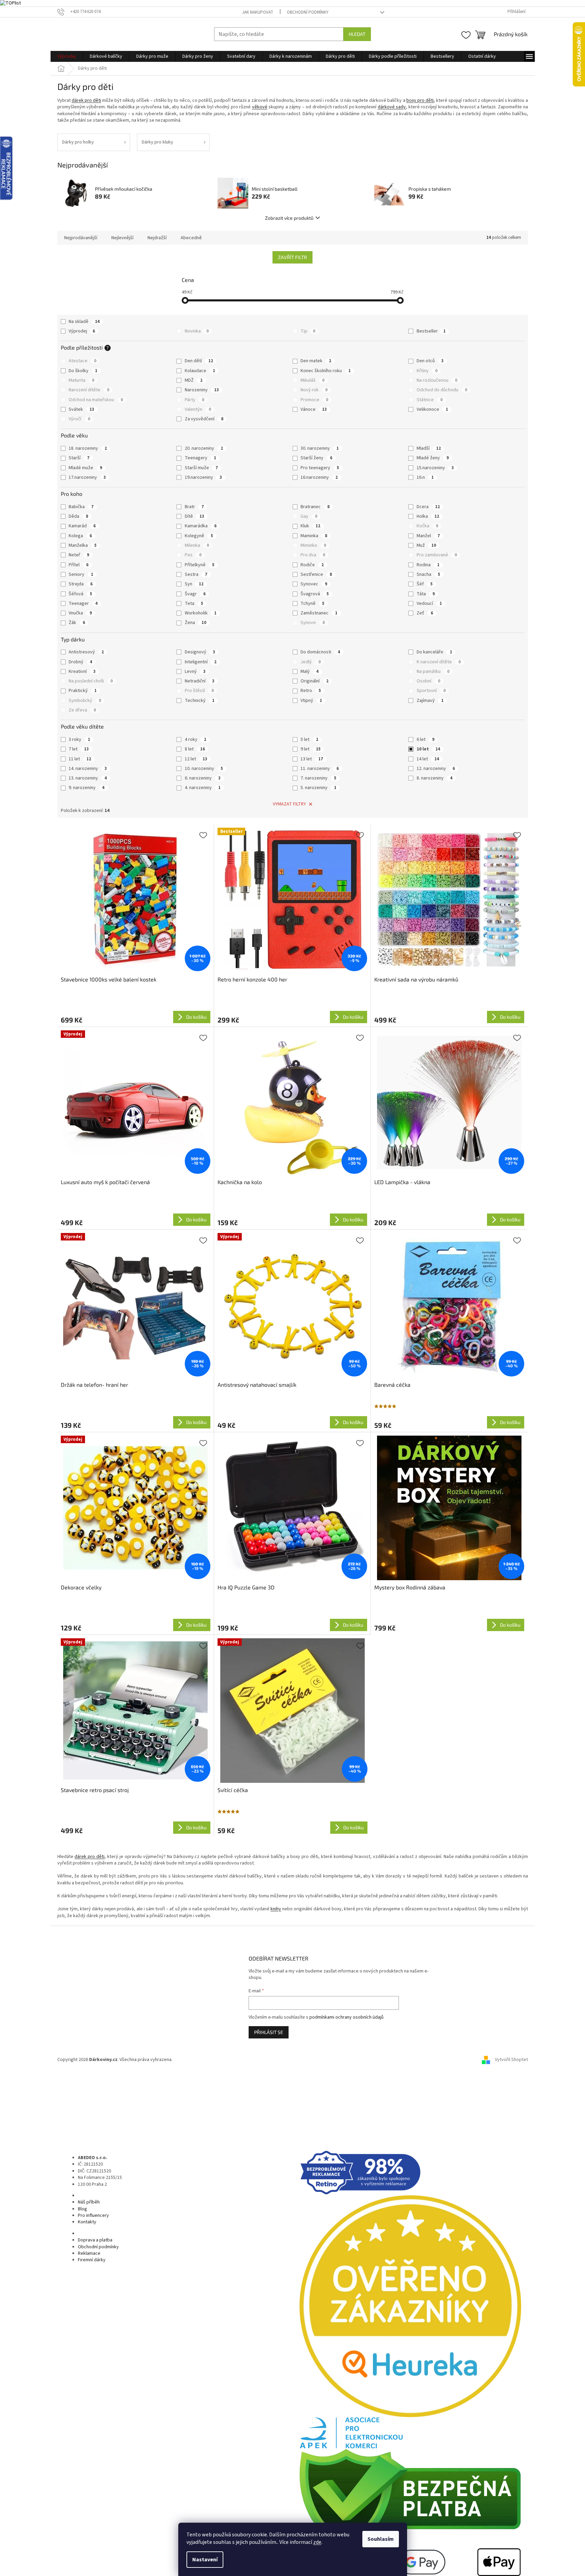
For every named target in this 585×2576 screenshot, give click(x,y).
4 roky (196, 740)
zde (317, 2542)
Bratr (194, 507)
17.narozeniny (87, 477)
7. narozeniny (318, 778)
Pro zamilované (437, 555)
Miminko (313, 545)
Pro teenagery (320, 468)
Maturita (81, 380)
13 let (312, 759)
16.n (425, 477)
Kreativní (82, 672)
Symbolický (85, 701)
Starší (79, 458)
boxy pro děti (420, 100)
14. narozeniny (88, 769)
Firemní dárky (92, 2260)
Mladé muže (85, 468)
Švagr (195, 594)
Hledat (357, 34)
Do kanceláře (434, 652)
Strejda (81, 584)
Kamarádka (201, 526)
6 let (426, 740)
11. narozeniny (320, 769)
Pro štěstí (199, 691)
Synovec (314, 584)
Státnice (430, 400)
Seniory (81, 574)
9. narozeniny (87, 788)
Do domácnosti (320, 652)
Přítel (79, 565)
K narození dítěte (439, 662)
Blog (82, 2209)
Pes (193, 555)
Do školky (83, 371)
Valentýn (198, 409)
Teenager (83, 604)
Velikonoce (432, 409)
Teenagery (200, 458)
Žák (77, 623)
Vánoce (314, 409)
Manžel (428, 536)
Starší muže (201, 468)
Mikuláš (312, 380)
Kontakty (87, 2222)
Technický (200, 701)
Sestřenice (316, 574)
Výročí (79, 419)
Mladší (429, 448)
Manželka (83, 545)
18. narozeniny (88, 448)
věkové (260, 107)
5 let (309, 740)
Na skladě (84, 322)
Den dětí (199, 361)
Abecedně (191, 238)
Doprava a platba (95, 2240)
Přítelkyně (200, 565)
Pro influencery (93, 2215)
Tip (308, 331)
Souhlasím (381, 2539)
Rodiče (312, 565)
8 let (195, 749)
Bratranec (315, 507)
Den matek (316, 361)
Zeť (425, 613)
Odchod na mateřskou (96, 400)
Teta (194, 604)
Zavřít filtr (292, 257)
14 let (428, 759)
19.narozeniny (203, 477)
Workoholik (201, 613)
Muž (426, 545)
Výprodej (82, 331)
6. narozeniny (203, 778)
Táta (426, 594)
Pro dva (313, 555)
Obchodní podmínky (308, 12)
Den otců (430, 361)
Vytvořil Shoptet (511, 2060)
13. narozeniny (88, 778)
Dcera (428, 507)
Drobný (80, 662)
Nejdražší (157, 238)
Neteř (79, 555)
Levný (195, 672)
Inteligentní (201, 662)
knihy (276, 1909)
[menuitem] (67, 56)
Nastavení (205, 2560)
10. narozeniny (204, 769)
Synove (313, 623)
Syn (194, 584)
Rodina (428, 565)
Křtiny (427, 371)
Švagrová (315, 594)
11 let (80, 759)
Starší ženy (316, 458)
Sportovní (431, 691)
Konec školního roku (326, 371)
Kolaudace (200, 371)
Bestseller (431, 331)
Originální (315, 681)
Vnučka (80, 613)
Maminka (314, 536)
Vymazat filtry (289, 804)
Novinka (197, 331)
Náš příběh (89, 2202)
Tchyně (312, 604)
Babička (81, 507)
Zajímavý (430, 701)
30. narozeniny (320, 448)
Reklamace (89, 2253)
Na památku (433, 672)
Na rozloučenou (437, 380)
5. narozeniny (318, 788)
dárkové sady (392, 107)
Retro (311, 691)
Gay (309, 516)
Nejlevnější (122, 238)
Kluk (310, 526)
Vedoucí (429, 604)
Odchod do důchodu (442, 390)
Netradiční (200, 681)
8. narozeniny (435, 778)
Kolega (80, 536)
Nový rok (314, 390)
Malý (310, 672)
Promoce (314, 400)
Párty (194, 400)
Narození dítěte (89, 390)
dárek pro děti (86, 100)
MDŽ (194, 380)
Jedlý (311, 662)
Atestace (82, 361)
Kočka (427, 526)
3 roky (79, 740)
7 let (79, 749)
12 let (196, 759)
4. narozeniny (203, 788)
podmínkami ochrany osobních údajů (346, 2017)
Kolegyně (199, 536)
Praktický (83, 691)
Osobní (428, 681)
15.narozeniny (435, 468)
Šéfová (80, 594)
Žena (196, 623)
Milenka (197, 545)
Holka (428, 516)
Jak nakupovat (258, 12)
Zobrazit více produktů (289, 218)
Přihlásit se (269, 2032)
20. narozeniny (204, 448)
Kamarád (82, 526)
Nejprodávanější (81, 238)
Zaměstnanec (319, 613)
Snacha (428, 574)
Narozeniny (202, 390)
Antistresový (86, 652)
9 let (311, 749)
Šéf (425, 584)
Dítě (194, 516)
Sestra (196, 574)
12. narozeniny (436, 769)
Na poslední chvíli (91, 681)
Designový (200, 652)
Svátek (81, 409)
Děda (78, 516)
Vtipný (311, 701)
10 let (428, 749)
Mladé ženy (433, 458)
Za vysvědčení (204, 419)
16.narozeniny (319, 477)
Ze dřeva (82, 710)
